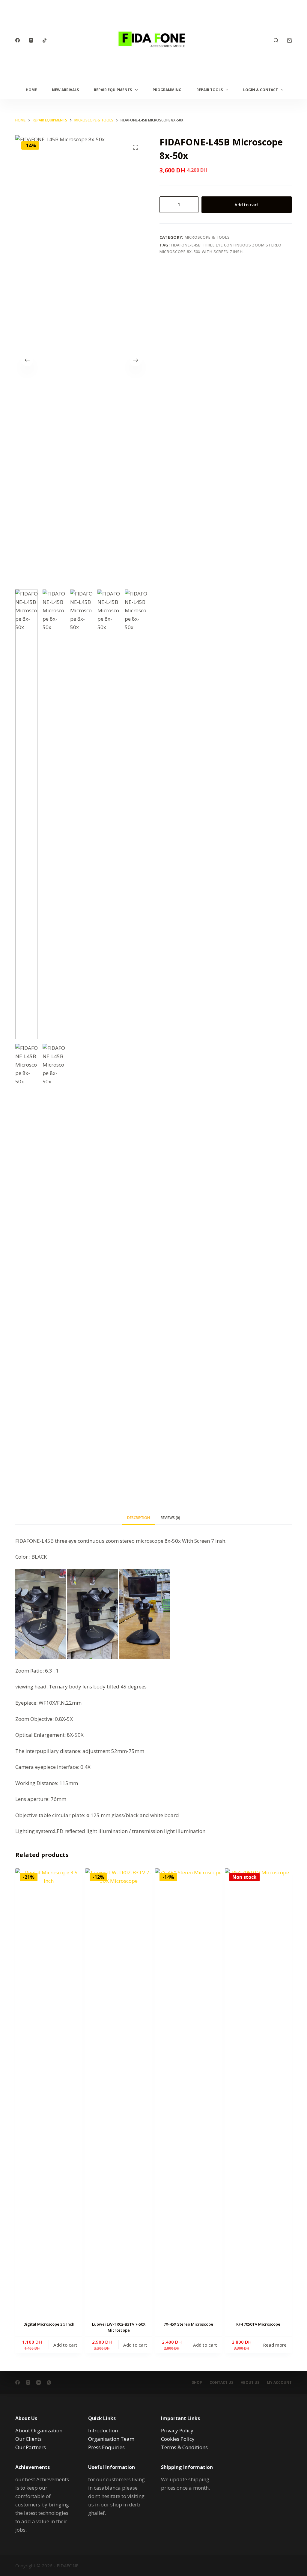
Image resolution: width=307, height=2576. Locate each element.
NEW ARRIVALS (65, 90)
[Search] (276, 40)
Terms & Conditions (184, 2447)
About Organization (39, 2430)
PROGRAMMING (167, 90)
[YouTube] (39, 2382)
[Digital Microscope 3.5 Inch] (49, 2093)
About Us (250, 2383)
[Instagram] (31, 40)
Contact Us (221, 2383)
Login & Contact (261, 90)
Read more (275, 2345)
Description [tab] (139, 1518)
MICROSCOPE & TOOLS (207, 237)
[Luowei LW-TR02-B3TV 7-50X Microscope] (119, 2093)
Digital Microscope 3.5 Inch (49, 2324)
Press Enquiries (106, 2447)
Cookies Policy (178, 2439)
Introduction (103, 2430)
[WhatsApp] (49, 2382)
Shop (197, 2383)
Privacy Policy (177, 2430)
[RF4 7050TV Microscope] (258, 2093)
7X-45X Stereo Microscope (188, 2324)
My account (279, 2383)
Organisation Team (111, 2439)
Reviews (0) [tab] (170, 1518)
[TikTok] (45, 40)
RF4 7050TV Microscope (258, 2324)
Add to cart (246, 204)
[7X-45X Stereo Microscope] (188, 2093)
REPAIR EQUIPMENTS (113, 90)
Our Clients (28, 2439)
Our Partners (31, 2447)
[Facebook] (18, 40)
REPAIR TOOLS (210, 90)
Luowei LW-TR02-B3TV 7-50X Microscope (119, 2327)
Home (31, 90)
